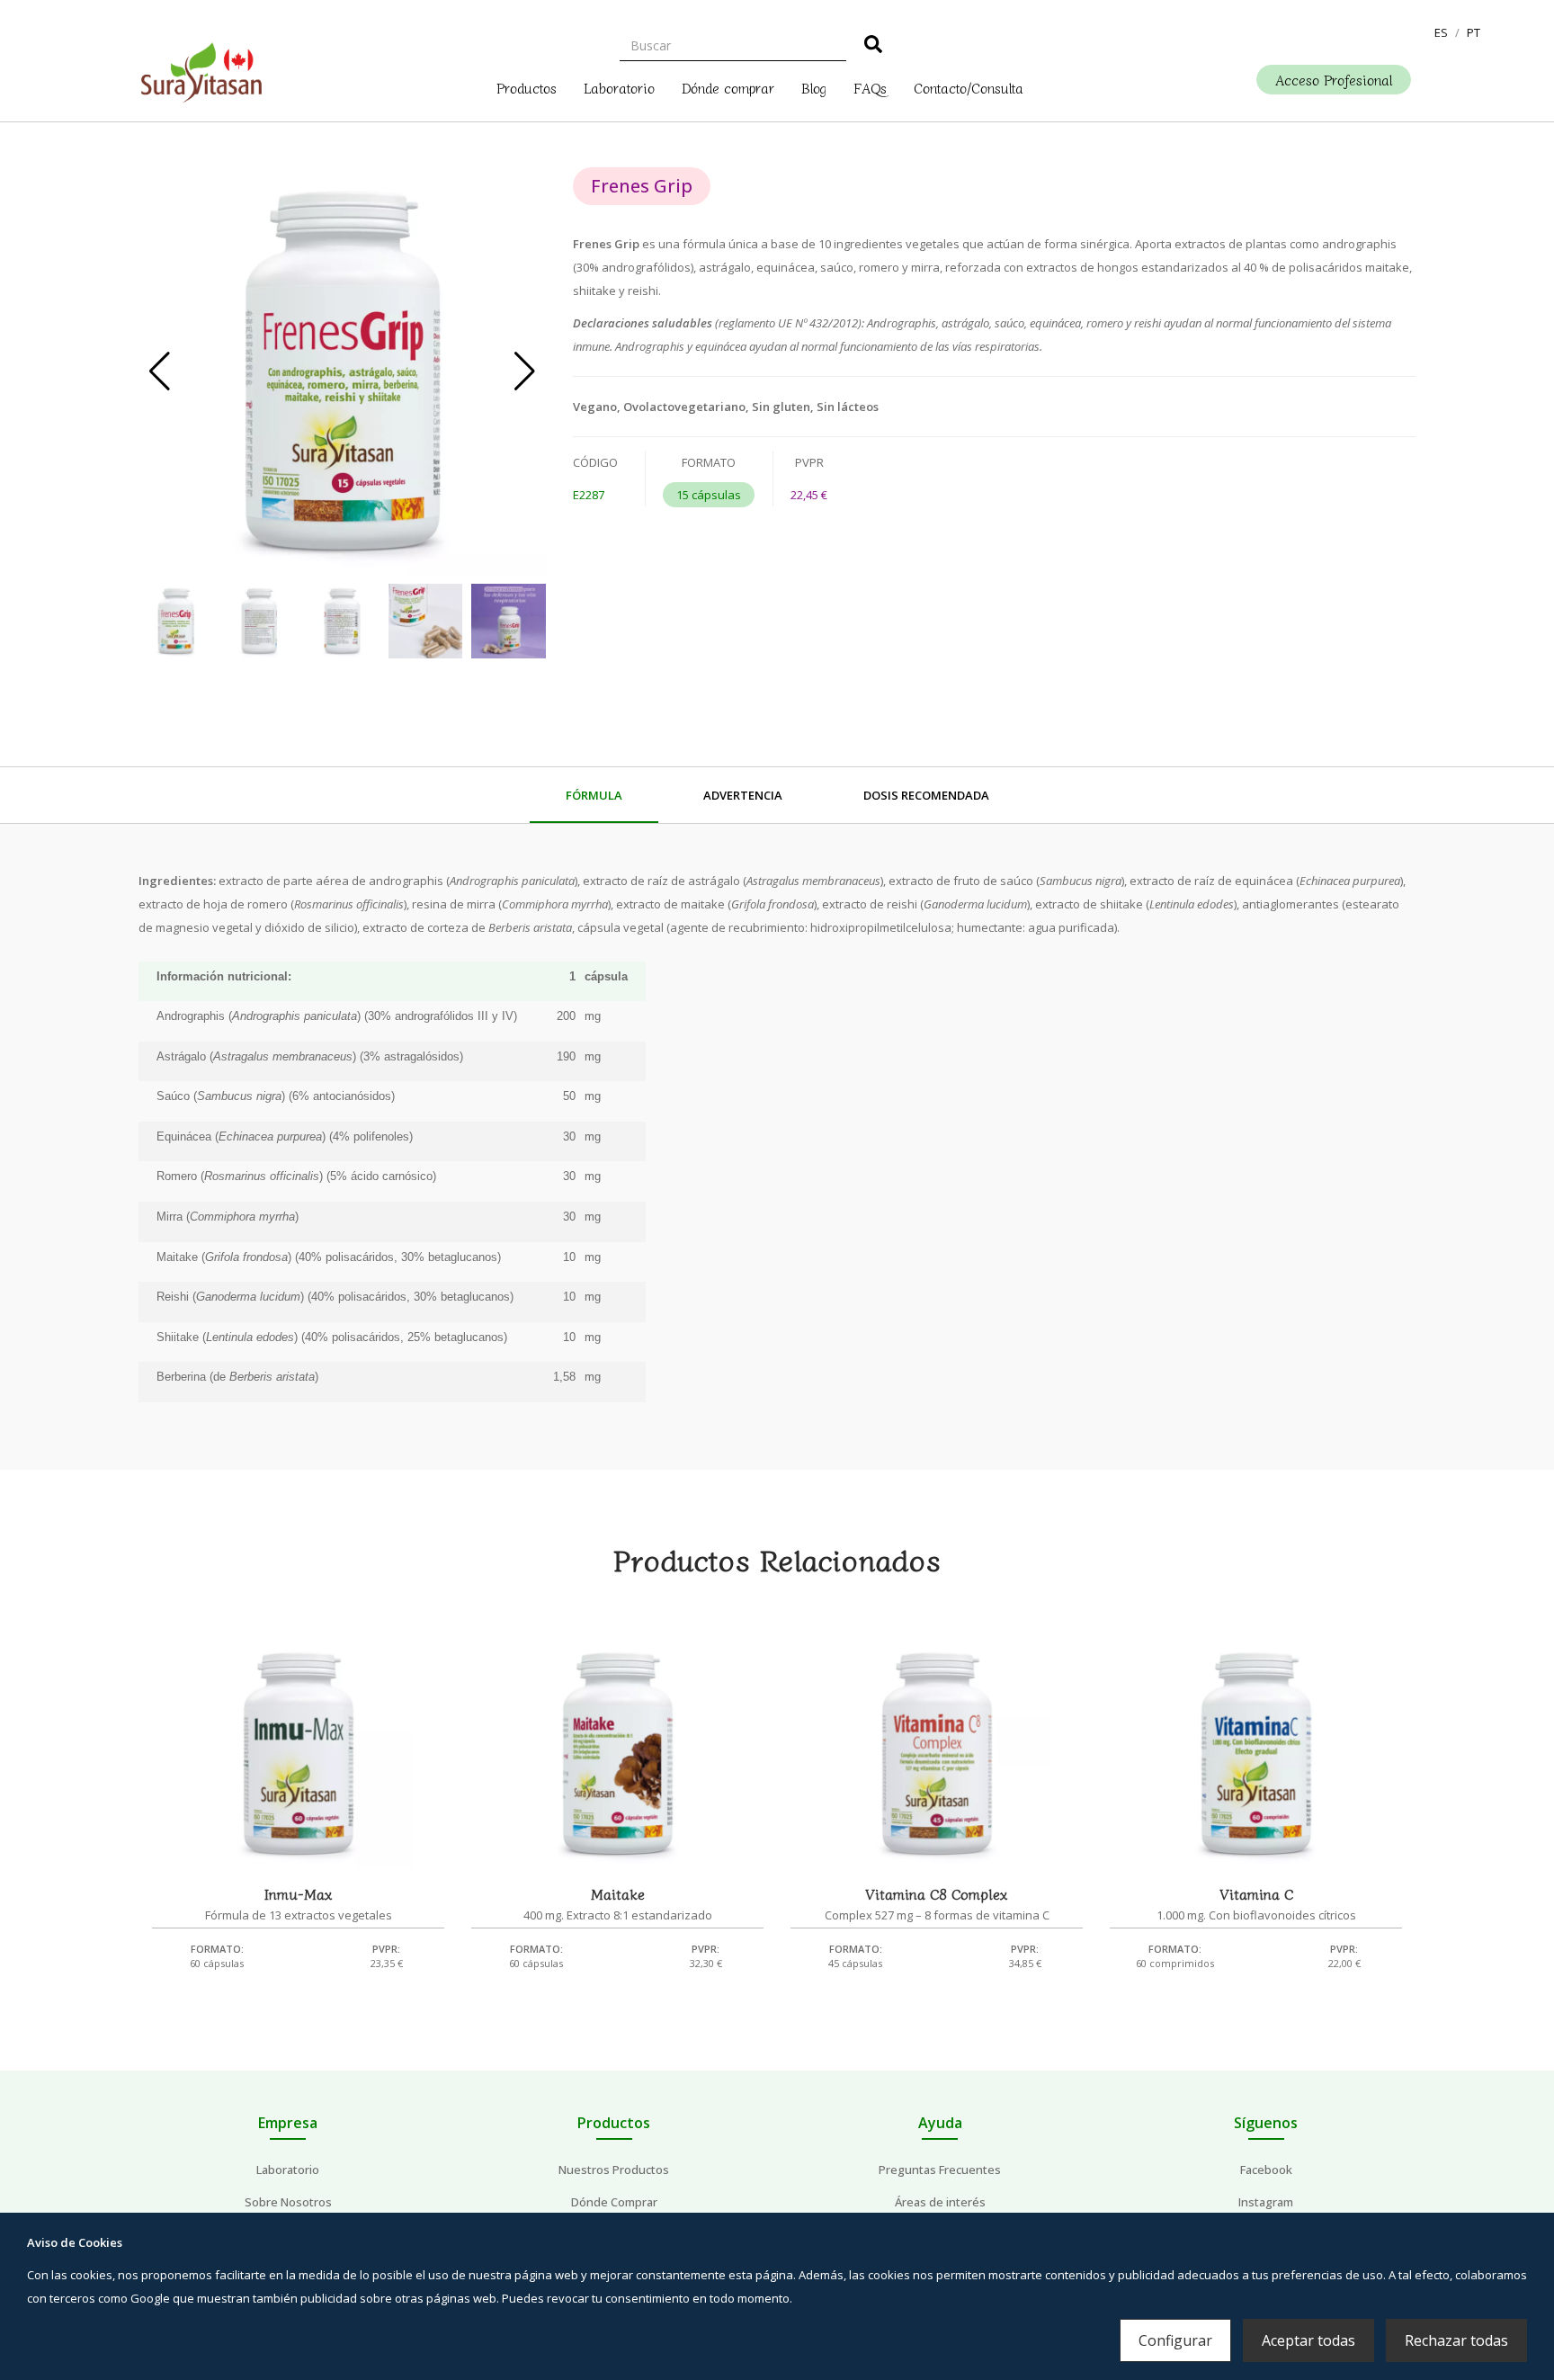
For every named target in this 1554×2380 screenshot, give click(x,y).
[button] (1441, 32)
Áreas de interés (940, 2202)
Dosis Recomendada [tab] (926, 795)
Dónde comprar (728, 86)
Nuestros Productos (614, 2170)
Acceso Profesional (1334, 80)
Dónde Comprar (614, 2202)
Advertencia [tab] (743, 795)
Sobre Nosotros (288, 2202)
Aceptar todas (1308, 2340)
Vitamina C (1256, 1893)
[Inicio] (201, 68)
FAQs (870, 86)
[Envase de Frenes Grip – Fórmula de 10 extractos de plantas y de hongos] (342, 371)
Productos (527, 86)
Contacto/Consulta (969, 86)
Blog (814, 86)
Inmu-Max (299, 1893)
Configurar (1175, 2340)
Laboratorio (619, 86)
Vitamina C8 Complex (937, 1893)
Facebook (1266, 2170)
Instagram (1266, 2202)
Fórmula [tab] (594, 795)
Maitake (618, 1893)
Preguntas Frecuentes (940, 2170)
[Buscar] (873, 47)
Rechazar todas (1456, 2340)
